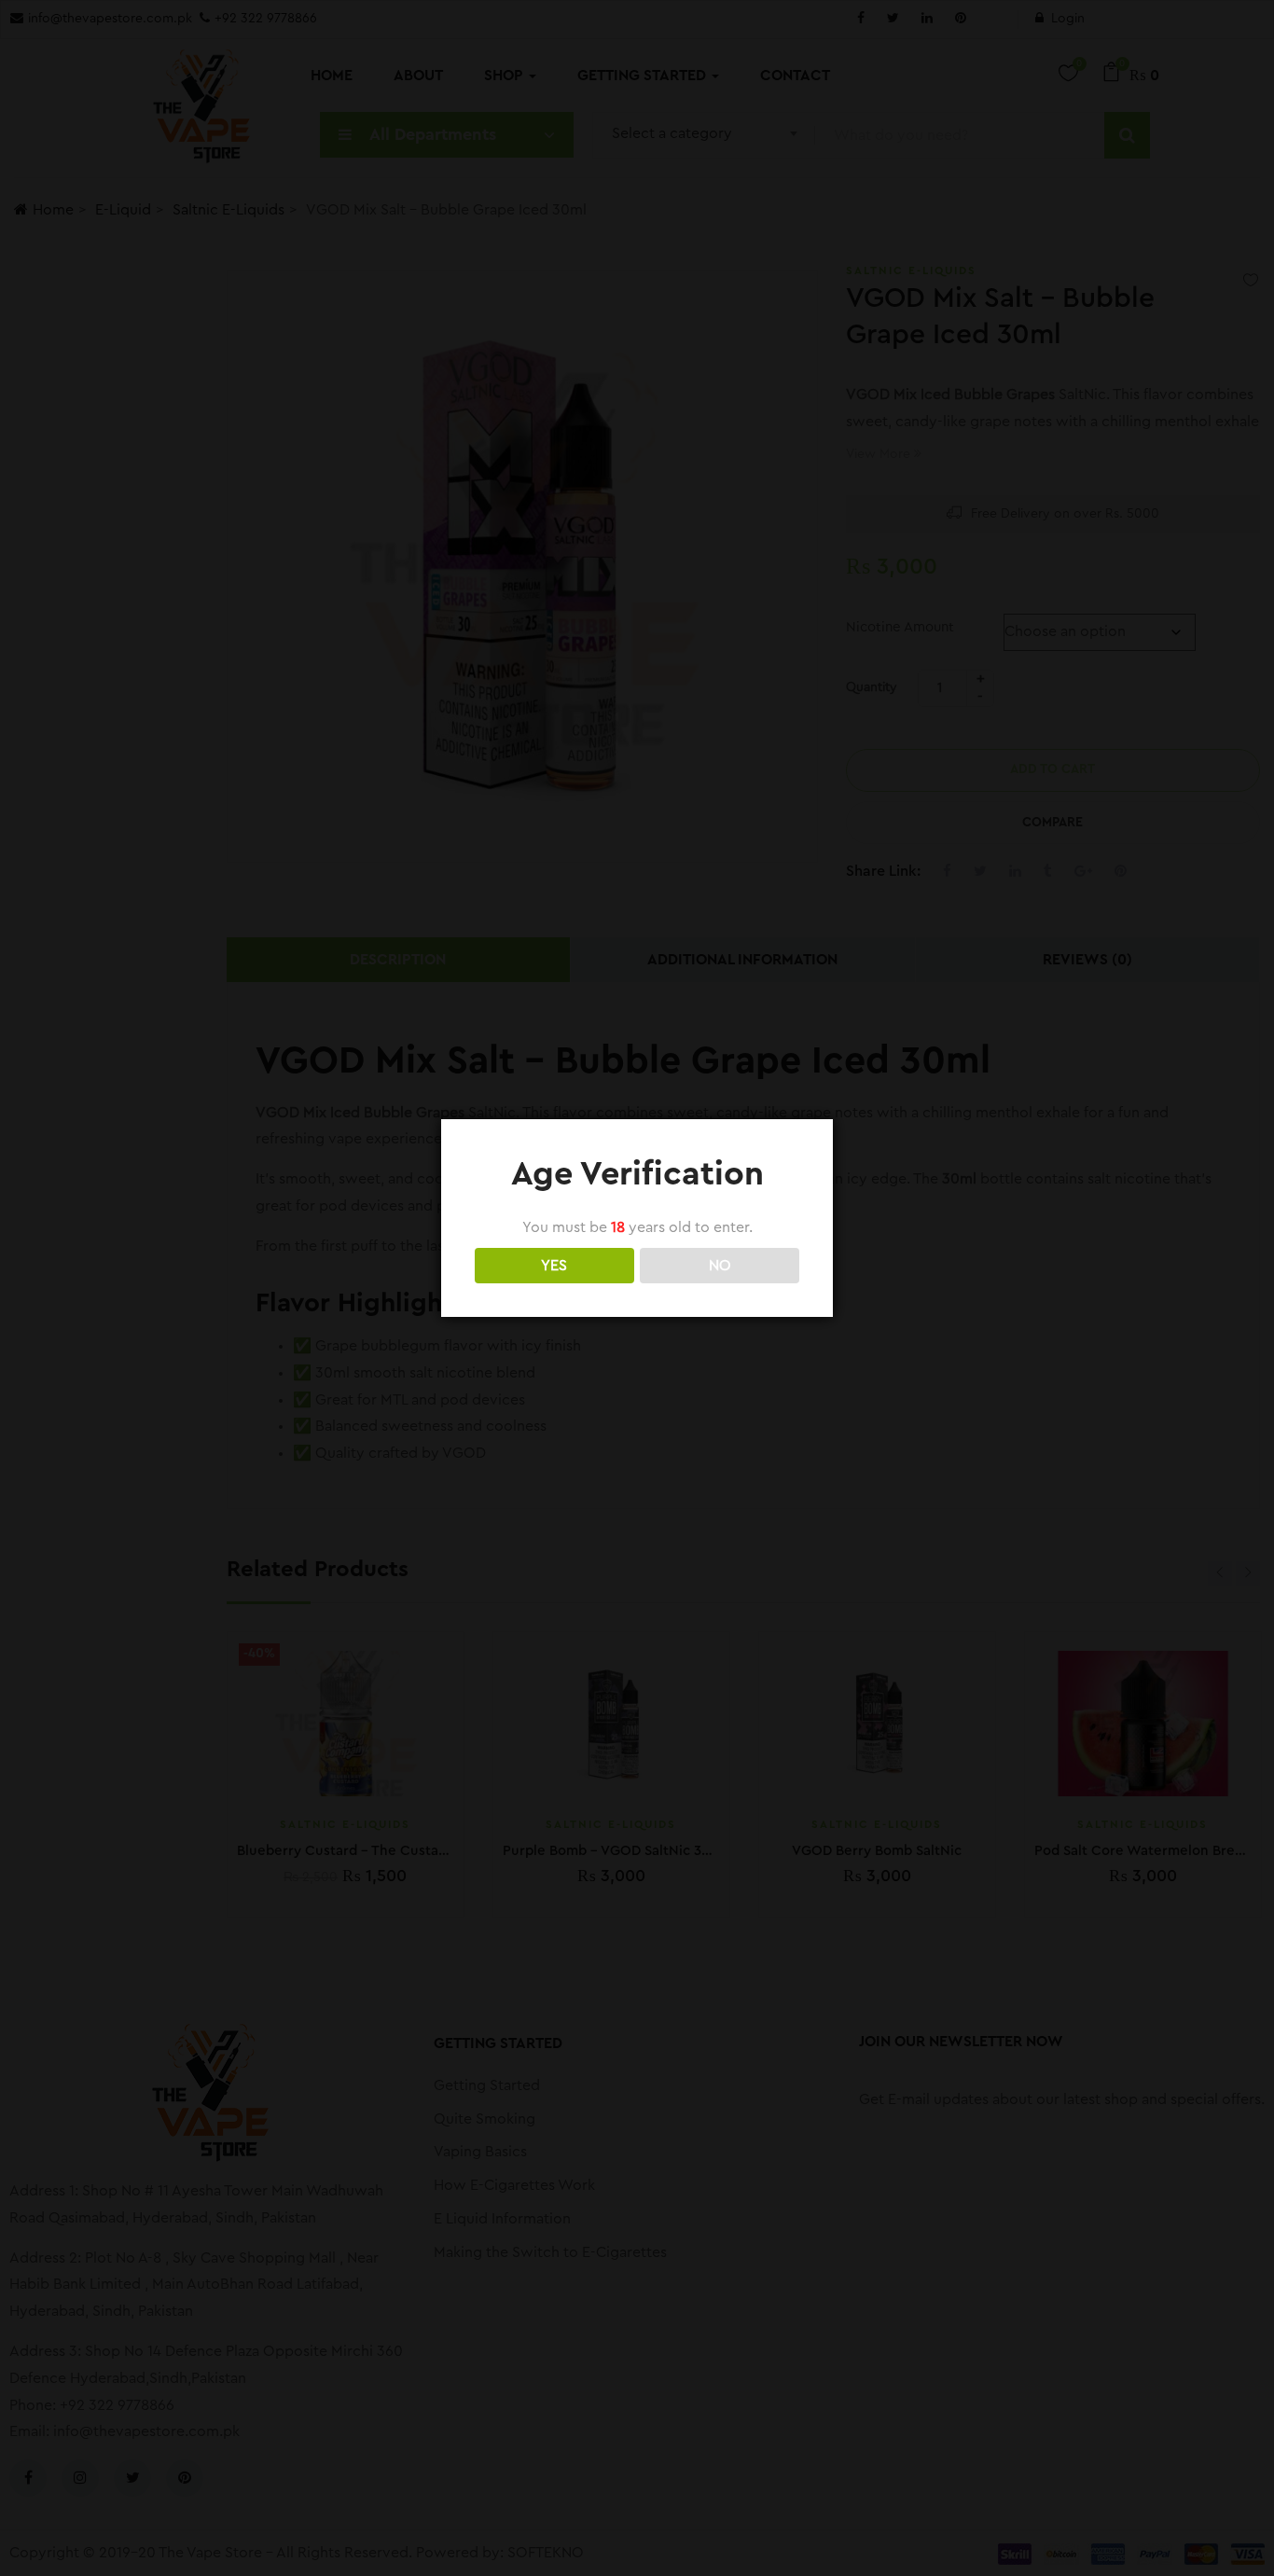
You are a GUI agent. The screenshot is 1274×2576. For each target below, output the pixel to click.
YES (554, 1266)
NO (720, 1266)
